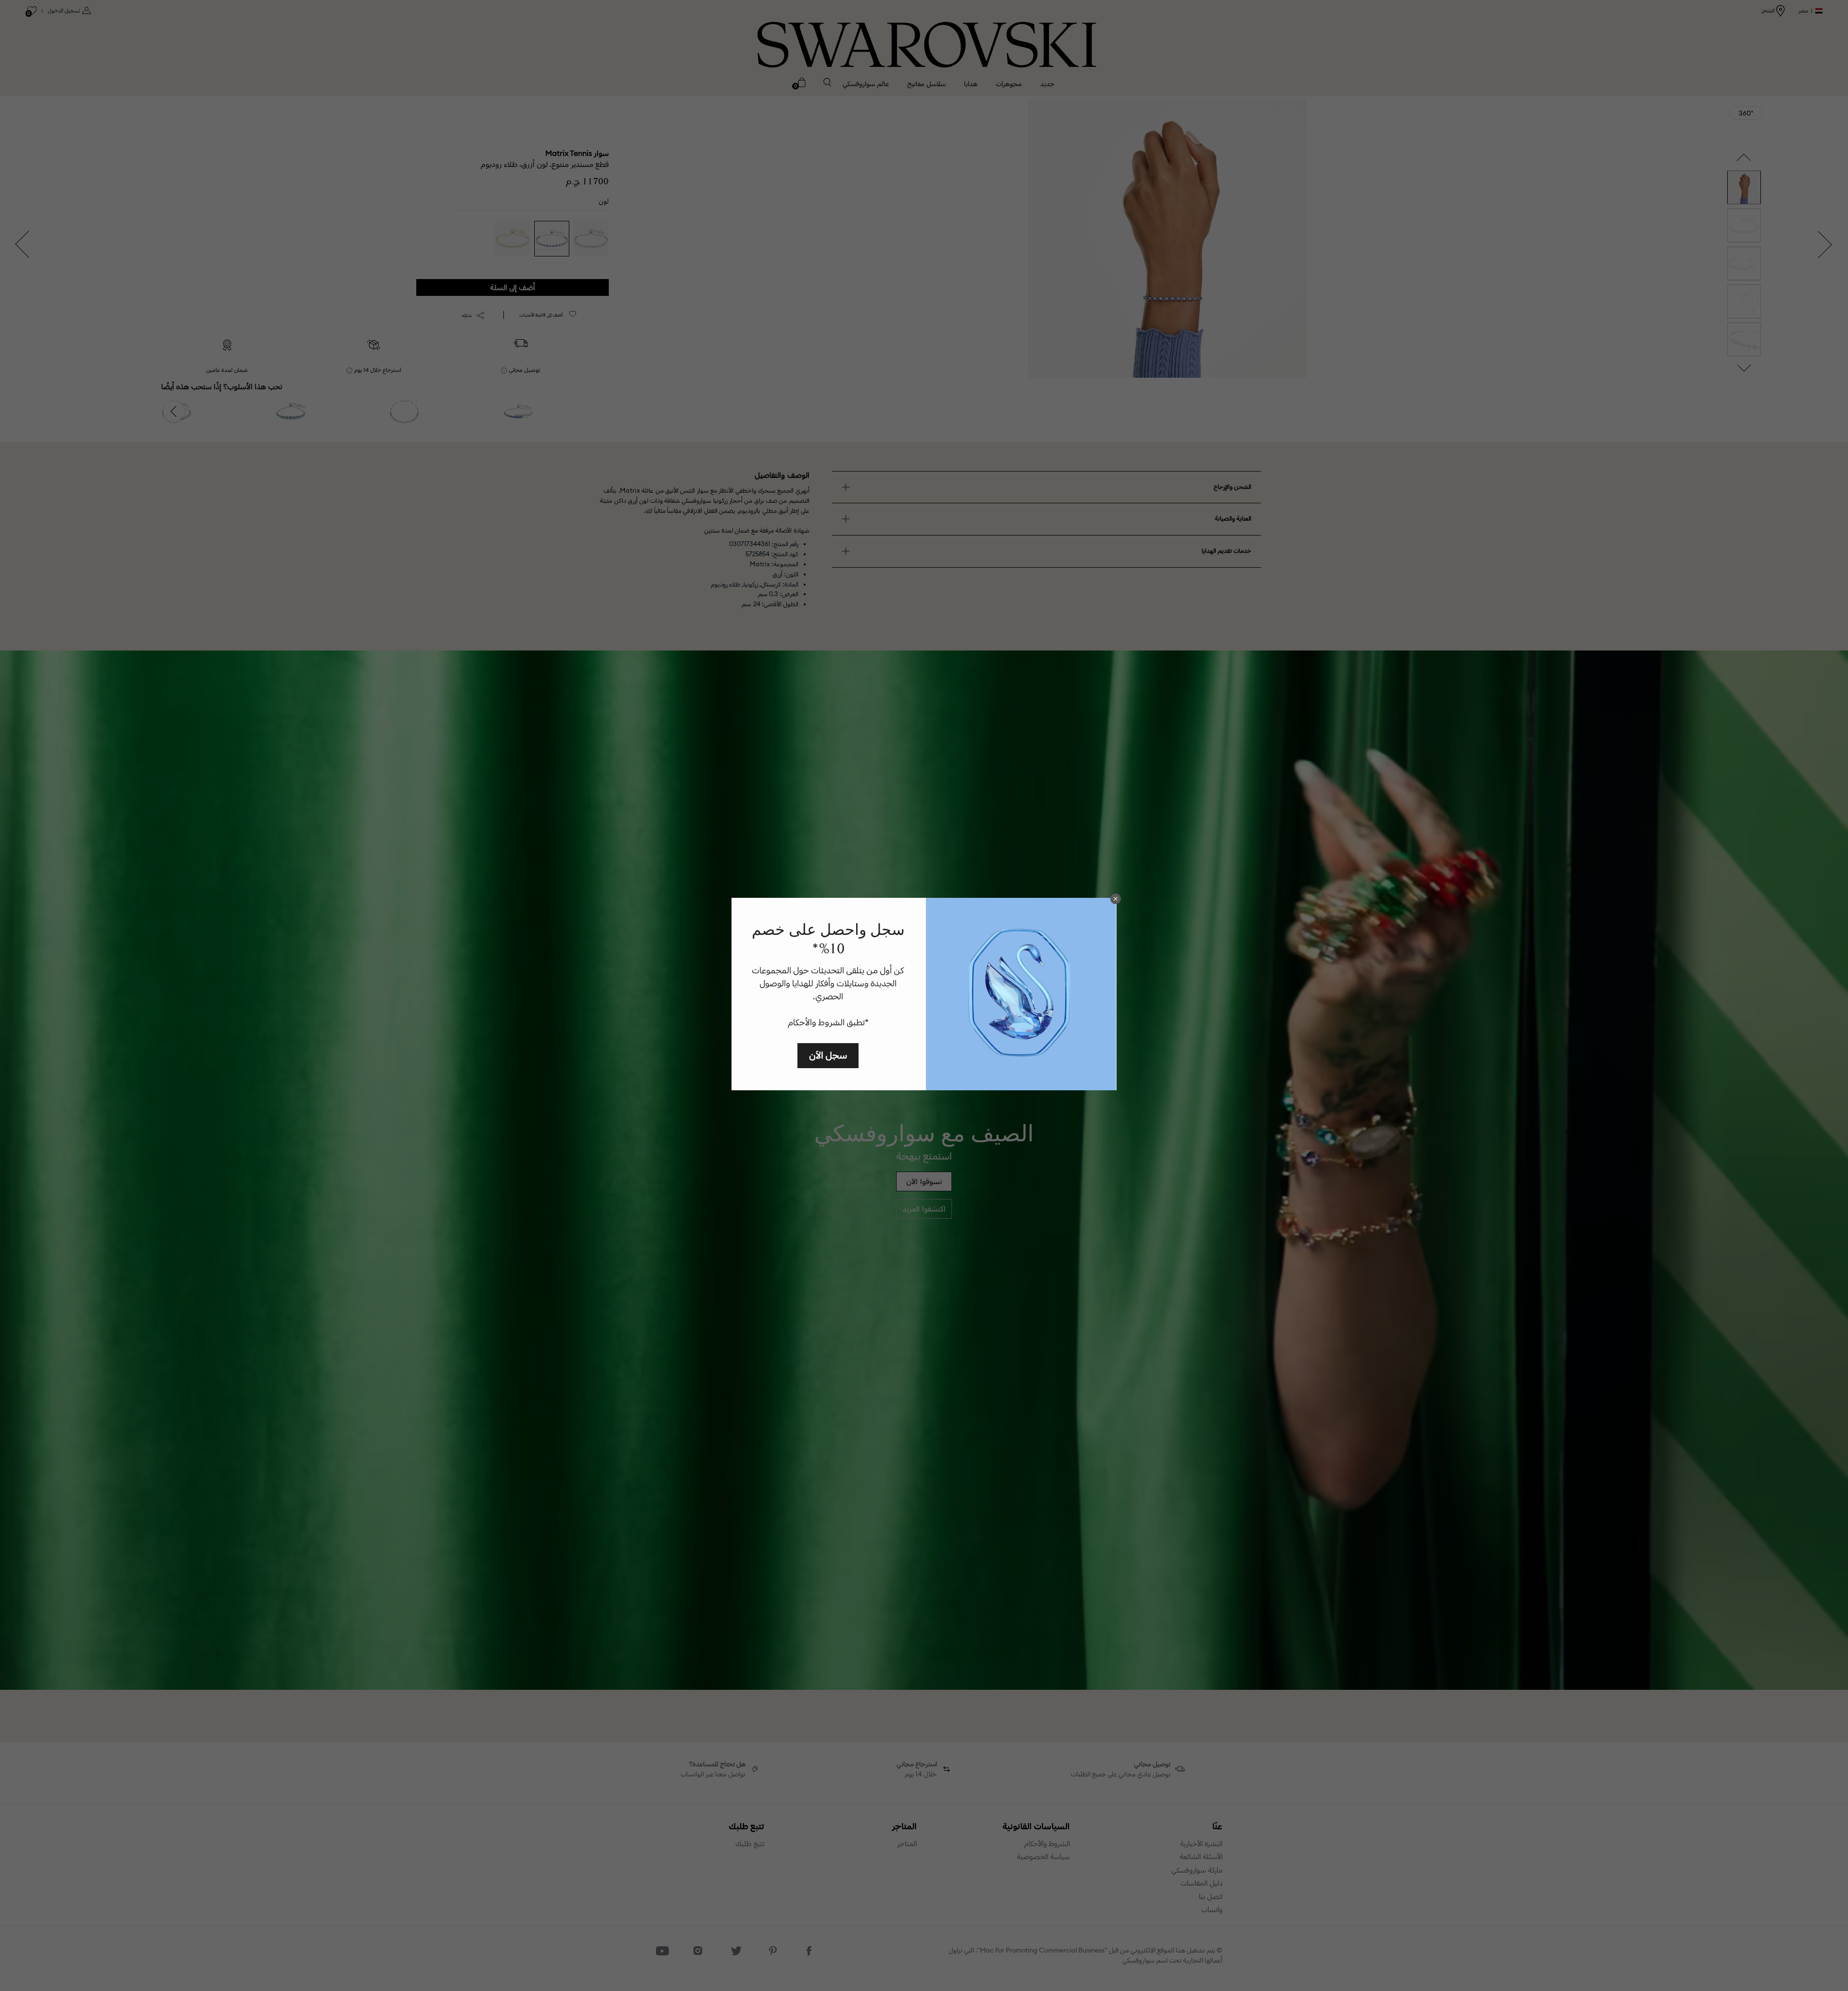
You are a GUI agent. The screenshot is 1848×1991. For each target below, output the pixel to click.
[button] (1116, 899)
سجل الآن (828, 1055)
